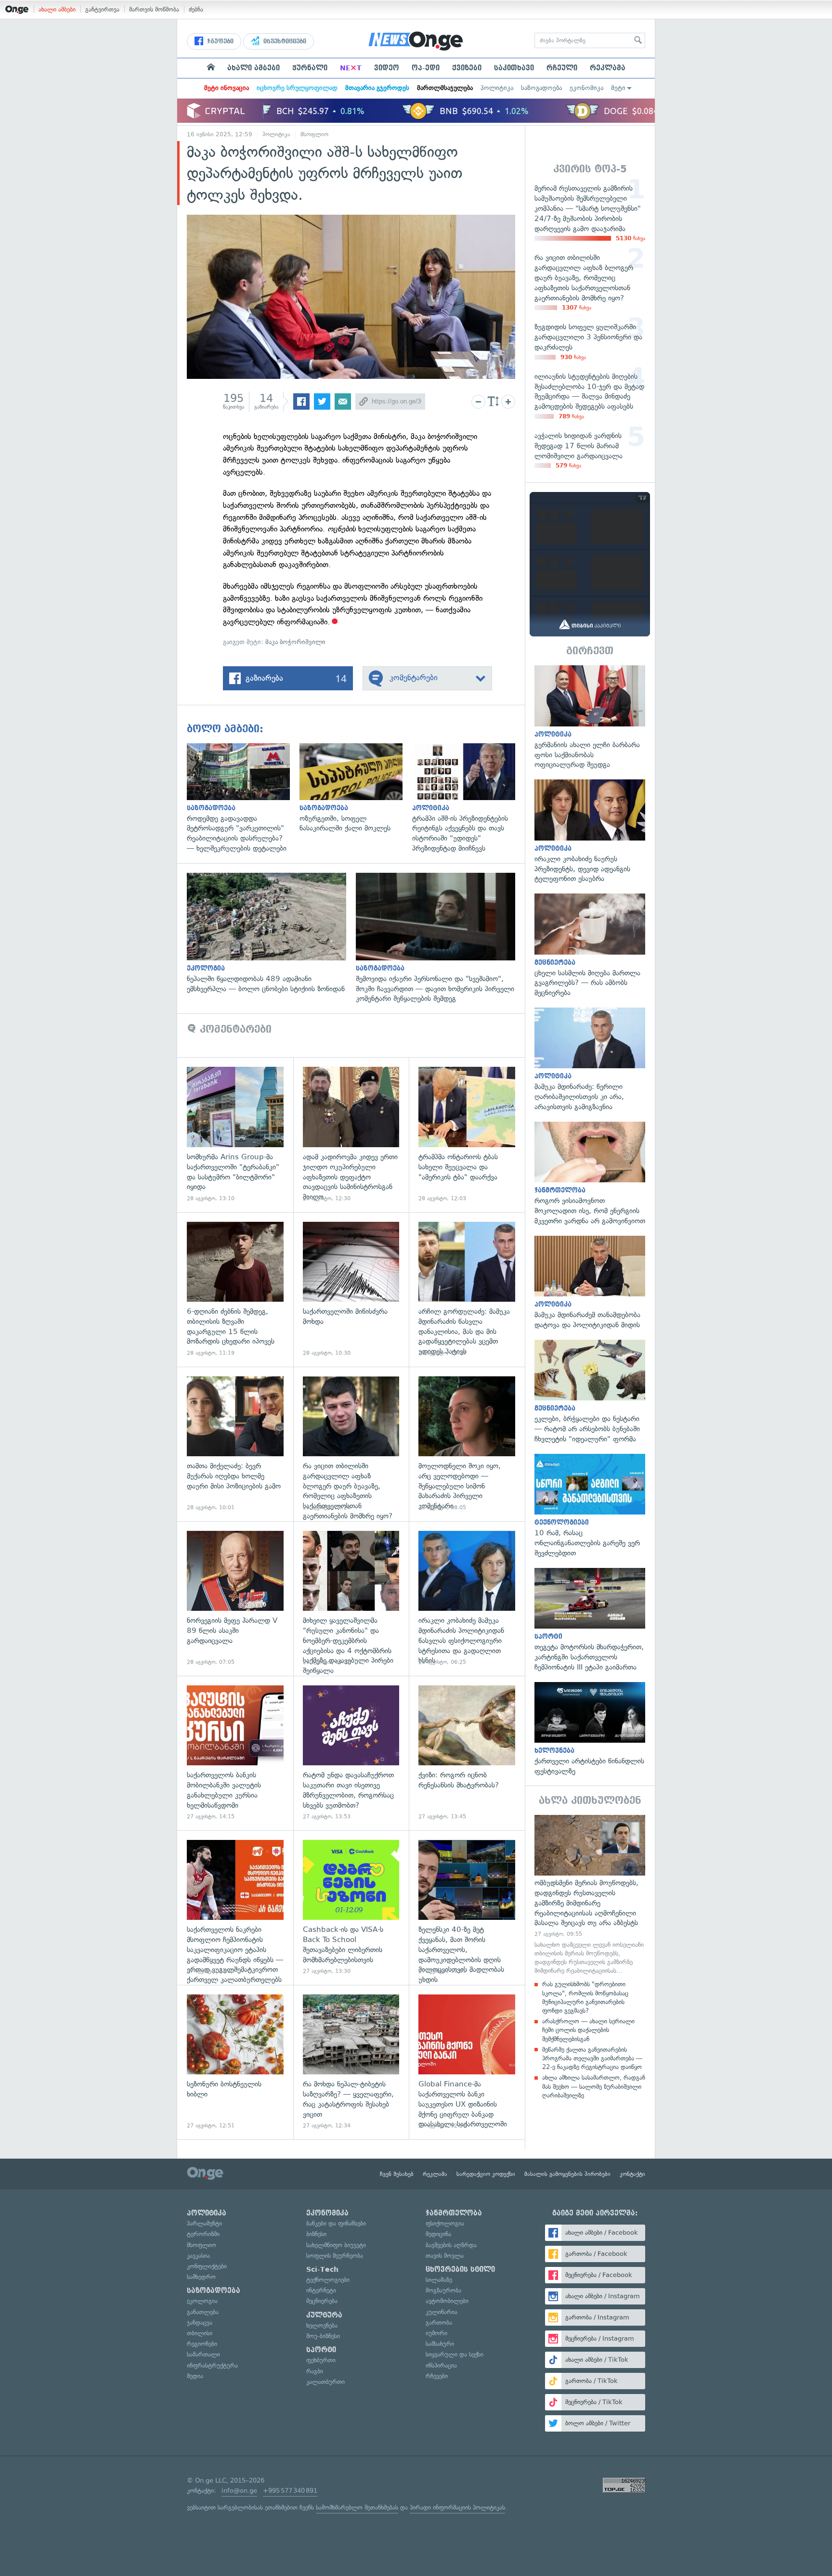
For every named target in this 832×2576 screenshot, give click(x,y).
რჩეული (562, 68)
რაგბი (315, 2371)
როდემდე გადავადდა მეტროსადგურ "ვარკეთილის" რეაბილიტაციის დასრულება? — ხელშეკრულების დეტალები (243, 798)
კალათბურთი (325, 2382)
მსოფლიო (314, 134)
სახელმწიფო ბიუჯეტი (336, 2245)
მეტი (618, 88)
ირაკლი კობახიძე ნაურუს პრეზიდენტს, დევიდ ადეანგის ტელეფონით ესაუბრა (590, 832)
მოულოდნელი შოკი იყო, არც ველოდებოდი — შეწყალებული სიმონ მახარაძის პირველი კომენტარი (467, 1444)
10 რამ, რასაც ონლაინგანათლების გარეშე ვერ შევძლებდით (590, 1506)
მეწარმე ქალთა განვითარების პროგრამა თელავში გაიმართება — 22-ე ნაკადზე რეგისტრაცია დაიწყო (592, 2058)
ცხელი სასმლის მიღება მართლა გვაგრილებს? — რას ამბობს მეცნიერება (590, 946)
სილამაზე (439, 2280)
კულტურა (324, 2315)
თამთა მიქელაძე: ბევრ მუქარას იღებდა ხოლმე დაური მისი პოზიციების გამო (235, 1444)
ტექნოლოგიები (328, 2280)
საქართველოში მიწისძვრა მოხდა (351, 1289)
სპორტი (321, 2350)
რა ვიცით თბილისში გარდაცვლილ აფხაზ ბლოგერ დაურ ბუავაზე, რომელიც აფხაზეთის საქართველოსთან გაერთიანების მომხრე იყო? (351, 1444)
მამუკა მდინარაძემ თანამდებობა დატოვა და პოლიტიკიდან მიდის (590, 1283)
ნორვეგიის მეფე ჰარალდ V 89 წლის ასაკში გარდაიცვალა (235, 1599)
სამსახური (440, 2344)
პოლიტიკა (497, 88)
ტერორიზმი (203, 2234)
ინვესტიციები (284, 41)
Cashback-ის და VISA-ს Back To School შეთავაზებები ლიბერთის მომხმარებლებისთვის (351, 1908)
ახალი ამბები (57, 9)
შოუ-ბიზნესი (323, 2336)
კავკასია (198, 2256)
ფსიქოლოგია (445, 2223)
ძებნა (196, 9)
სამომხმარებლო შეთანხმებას (357, 2507)
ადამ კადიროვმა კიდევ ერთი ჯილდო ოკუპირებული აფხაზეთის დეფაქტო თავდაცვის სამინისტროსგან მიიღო (351, 1134)
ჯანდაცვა (200, 2323)
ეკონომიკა (586, 88)
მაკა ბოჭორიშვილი (295, 642)
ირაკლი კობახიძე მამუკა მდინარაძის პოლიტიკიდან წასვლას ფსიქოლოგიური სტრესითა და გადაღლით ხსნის (467, 1599)
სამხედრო (201, 2277)
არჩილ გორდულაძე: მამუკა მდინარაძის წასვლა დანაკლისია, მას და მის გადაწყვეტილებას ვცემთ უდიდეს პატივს (467, 1289)
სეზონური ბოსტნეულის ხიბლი (235, 2062)
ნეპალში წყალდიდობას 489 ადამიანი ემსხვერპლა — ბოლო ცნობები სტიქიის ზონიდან (271, 933)
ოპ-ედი (426, 68)
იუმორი (436, 2333)
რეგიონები (202, 2344)
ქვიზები (467, 68)
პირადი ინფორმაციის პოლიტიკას (457, 2507)
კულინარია (442, 2312)
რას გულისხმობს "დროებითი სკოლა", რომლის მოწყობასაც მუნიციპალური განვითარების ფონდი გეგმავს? (585, 1997)
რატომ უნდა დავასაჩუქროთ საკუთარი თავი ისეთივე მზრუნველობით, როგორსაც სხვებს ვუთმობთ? (351, 1753)
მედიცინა (438, 2234)
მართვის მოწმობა (154, 9)
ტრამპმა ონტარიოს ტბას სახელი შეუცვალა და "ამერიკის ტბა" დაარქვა (467, 1134)
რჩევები (437, 2376)
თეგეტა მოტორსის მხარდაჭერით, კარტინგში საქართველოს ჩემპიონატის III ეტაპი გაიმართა (590, 1620)
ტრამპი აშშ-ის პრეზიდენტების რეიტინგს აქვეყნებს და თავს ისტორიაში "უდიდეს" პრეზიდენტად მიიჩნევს (468, 798)
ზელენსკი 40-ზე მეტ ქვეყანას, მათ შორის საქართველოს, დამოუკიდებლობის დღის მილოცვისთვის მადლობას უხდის (467, 1908)
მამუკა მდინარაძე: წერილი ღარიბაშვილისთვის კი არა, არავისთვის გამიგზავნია (590, 1060)
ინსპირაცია (441, 2365)
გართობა (439, 2323)
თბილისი (200, 2333)
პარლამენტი (204, 2223)
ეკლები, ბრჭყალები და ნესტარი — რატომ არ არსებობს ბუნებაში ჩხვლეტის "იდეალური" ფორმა (590, 1392)
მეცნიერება (322, 2301)
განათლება (203, 2312)
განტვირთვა (102, 9)
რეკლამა (608, 68)
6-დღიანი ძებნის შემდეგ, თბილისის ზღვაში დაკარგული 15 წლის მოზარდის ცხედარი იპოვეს (235, 1289)
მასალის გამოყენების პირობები (567, 2174)
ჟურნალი (310, 68)
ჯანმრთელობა (454, 2213)
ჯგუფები (219, 41)
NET (351, 68)
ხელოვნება (322, 2325)
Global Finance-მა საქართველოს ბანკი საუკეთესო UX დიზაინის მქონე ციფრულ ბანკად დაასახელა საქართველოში (467, 2062)
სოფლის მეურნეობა (335, 2256)
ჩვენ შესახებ (397, 2174)
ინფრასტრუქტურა (212, 2365)
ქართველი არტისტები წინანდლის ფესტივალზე (590, 1729)
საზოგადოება (541, 88)
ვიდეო (387, 68)
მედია (195, 2376)
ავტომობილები (447, 2301)
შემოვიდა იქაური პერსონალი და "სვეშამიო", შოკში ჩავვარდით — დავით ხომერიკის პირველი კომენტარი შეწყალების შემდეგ (440, 938)
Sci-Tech (322, 2269)
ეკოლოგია (202, 2301)
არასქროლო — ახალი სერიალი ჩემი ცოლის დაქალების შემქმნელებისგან (588, 2030)
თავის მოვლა (445, 2256)
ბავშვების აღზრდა (451, 2245)
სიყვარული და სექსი (455, 2354)
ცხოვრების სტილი (460, 2269)
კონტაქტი (632, 2174)
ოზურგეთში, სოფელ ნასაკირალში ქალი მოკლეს (356, 788)
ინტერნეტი (321, 2290)
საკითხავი (514, 68)
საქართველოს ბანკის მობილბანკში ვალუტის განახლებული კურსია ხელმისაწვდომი (235, 1753)
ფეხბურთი (321, 2360)
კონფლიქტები (207, 2266)
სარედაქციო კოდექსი (486, 2174)
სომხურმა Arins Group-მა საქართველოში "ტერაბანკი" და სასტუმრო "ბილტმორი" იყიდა (235, 1134)
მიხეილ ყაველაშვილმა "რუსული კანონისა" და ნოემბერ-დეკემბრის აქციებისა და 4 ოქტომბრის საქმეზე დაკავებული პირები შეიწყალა (351, 1599)
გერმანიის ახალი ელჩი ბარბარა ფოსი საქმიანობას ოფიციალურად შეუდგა (590, 718)
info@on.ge (239, 2491)
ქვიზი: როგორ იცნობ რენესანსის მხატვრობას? (467, 1753)
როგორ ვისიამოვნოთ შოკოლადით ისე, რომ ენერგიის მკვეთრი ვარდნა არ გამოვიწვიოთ (590, 1174)
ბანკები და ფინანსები (336, 2223)
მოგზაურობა (443, 2290)
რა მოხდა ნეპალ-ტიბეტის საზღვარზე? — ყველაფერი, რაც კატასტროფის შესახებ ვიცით (351, 2062)
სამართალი (203, 2354)
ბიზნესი (316, 2234)
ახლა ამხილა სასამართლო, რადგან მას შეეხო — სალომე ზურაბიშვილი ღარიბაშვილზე (594, 2086)
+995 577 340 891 (290, 2491)
